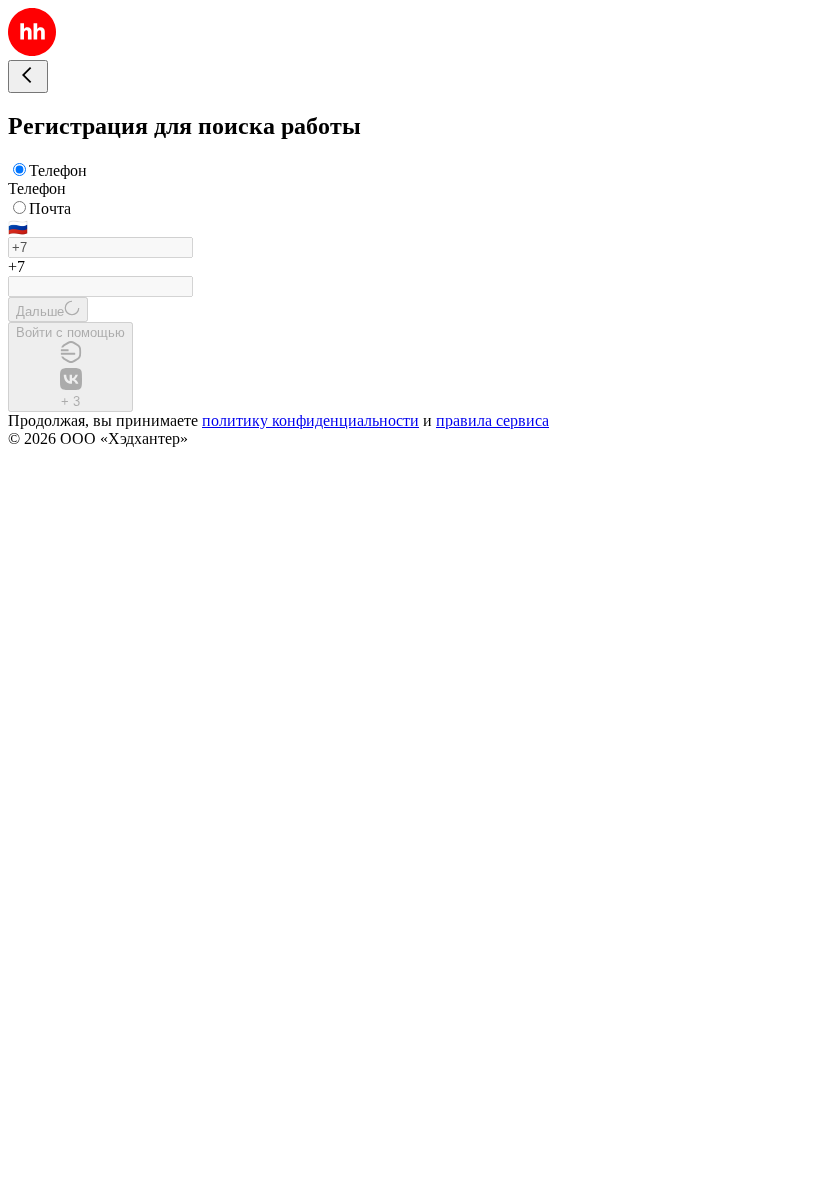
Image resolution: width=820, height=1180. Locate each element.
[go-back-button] (28, 76)
